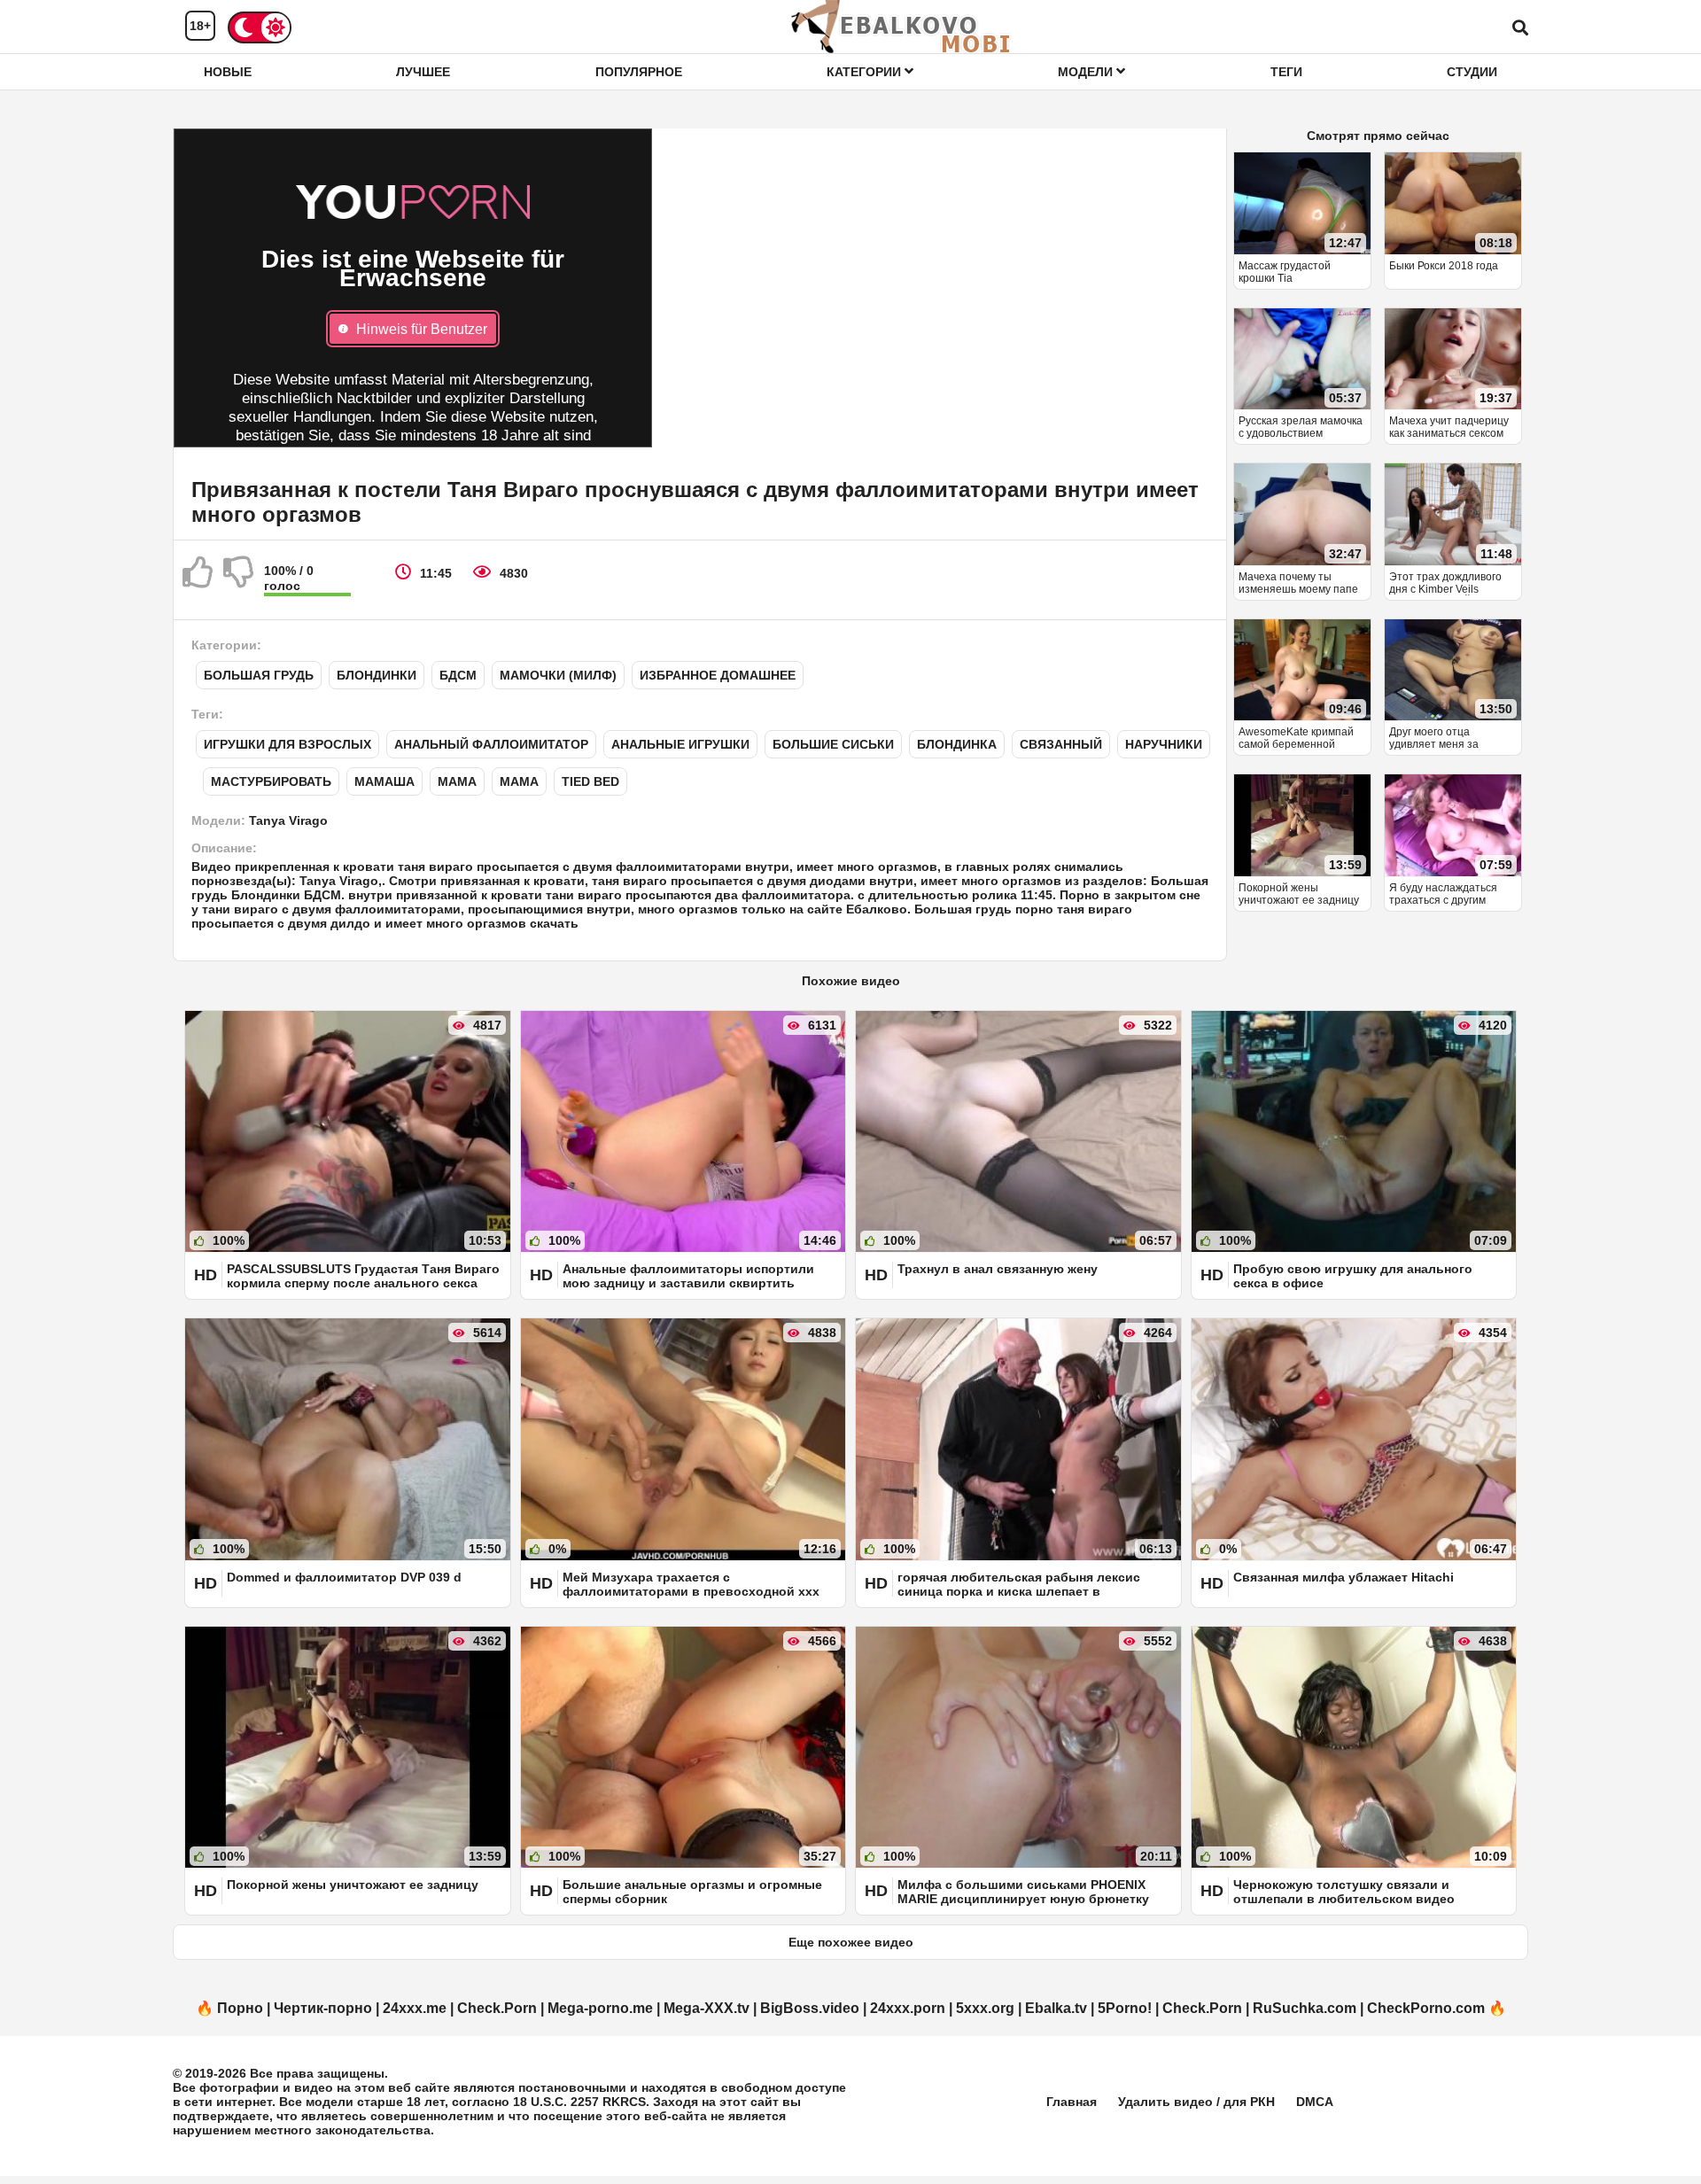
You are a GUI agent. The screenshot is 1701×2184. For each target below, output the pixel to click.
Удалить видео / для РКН (1196, 2102)
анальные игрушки (680, 744)
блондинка (957, 744)
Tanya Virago (288, 820)
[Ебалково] (902, 27)
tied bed (590, 781)
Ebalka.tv (1056, 2008)
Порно (240, 2008)
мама (519, 781)
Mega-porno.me (600, 2008)
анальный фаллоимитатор (491, 744)
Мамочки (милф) (558, 675)
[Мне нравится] (198, 579)
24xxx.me (415, 2008)
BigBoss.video (810, 2008)
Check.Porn (497, 2008)
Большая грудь (259, 675)
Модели (1087, 72)
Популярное (639, 72)
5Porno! (1125, 2008)
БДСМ (458, 675)
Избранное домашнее (718, 675)
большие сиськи (833, 744)
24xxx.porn (908, 2008)
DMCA (1315, 2102)
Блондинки (377, 675)
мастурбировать (271, 781)
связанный (1061, 744)
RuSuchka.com (1305, 2008)
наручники (1164, 744)
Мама (457, 781)
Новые (228, 72)
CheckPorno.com (1426, 2008)
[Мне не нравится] (239, 579)
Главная (1072, 2102)
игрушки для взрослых (287, 744)
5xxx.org (985, 2008)
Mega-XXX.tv (707, 2008)
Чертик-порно (323, 2008)
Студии (1472, 72)
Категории (866, 72)
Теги (1286, 72)
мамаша (384, 781)
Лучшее (423, 72)
